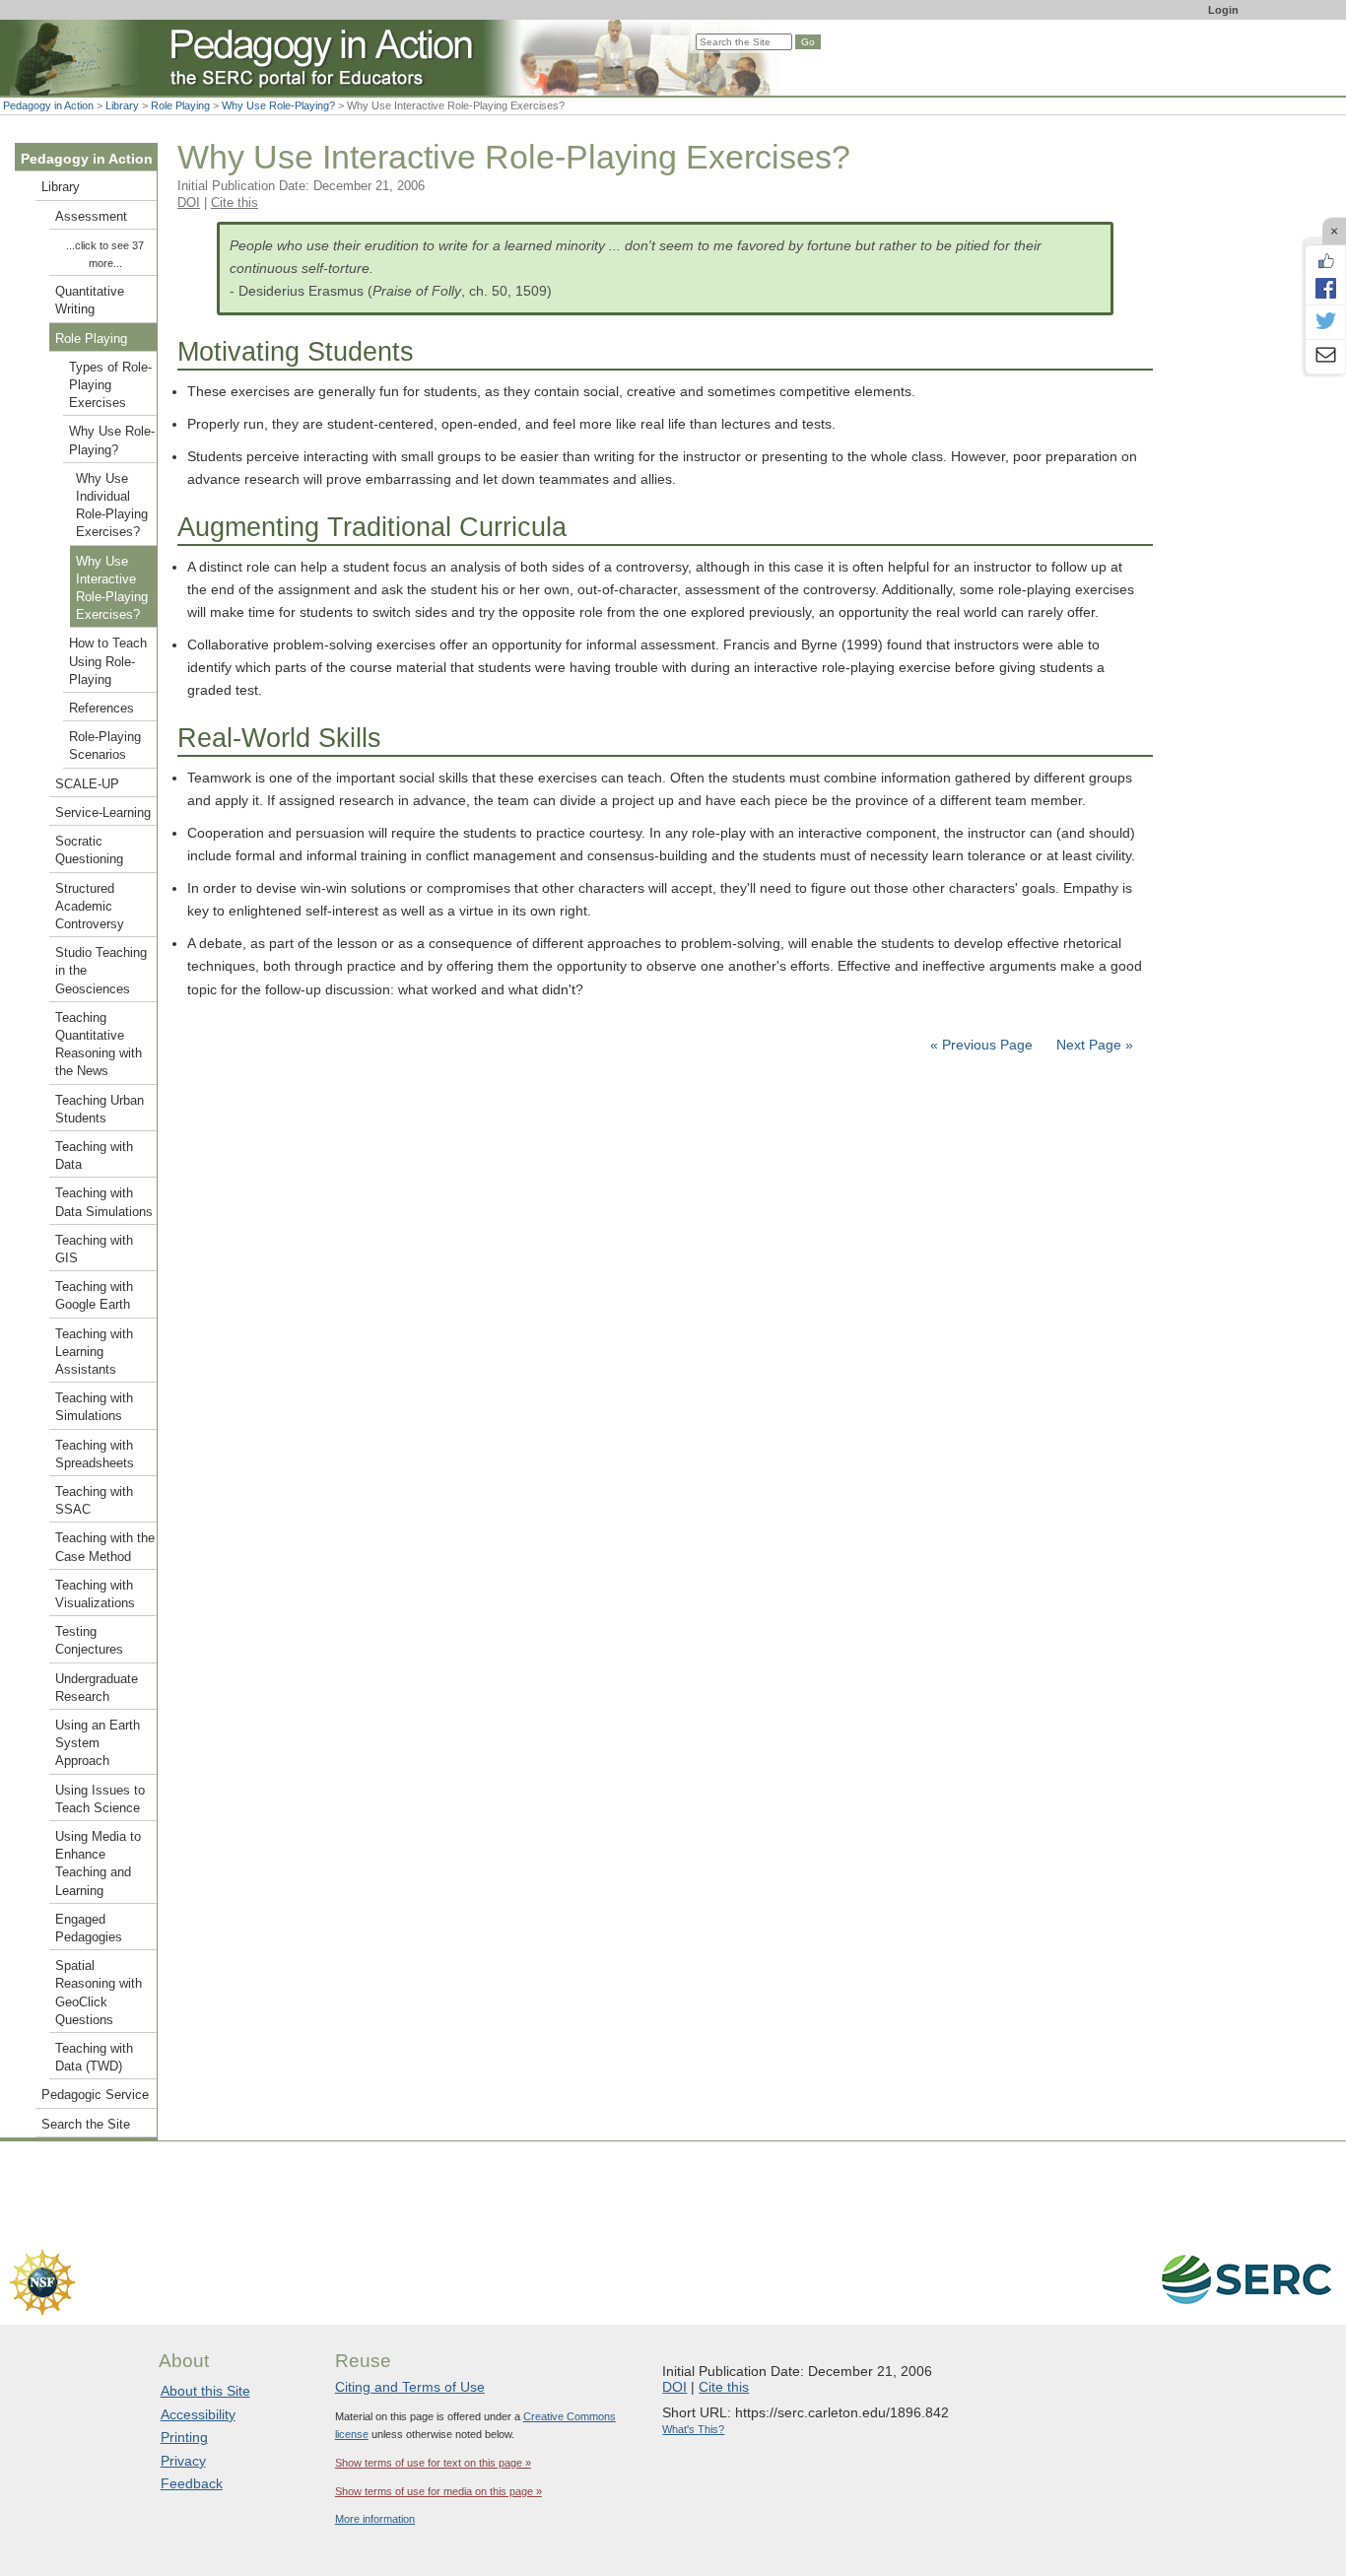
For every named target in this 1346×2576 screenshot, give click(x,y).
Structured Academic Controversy (90, 907)
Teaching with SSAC (94, 1501)
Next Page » (1093, 1045)
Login (1223, 10)
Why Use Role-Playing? (278, 105)
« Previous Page (981, 1045)
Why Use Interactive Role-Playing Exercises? (112, 589)
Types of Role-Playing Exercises (110, 385)
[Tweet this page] (1325, 322)
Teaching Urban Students (100, 1110)
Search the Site (86, 2125)
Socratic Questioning (89, 850)
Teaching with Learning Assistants (94, 1352)
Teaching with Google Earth (94, 1296)
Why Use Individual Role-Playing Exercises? (112, 506)
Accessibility (198, 2414)
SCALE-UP (87, 784)
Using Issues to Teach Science (100, 1799)
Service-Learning (103, 813)
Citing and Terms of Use (410, 2387)
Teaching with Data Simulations (104, 1202)
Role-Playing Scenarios (105, 746)
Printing (184, 2437)
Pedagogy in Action (48, 105)
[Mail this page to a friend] (1325, 357)
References (101, 709)
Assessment (91, 217)
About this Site (205, 2391)
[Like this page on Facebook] (1325, 261)
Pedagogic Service (95, 2095)
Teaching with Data (94, 1156)
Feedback (192, 2483)
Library (122, 105)
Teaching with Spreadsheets (95, 1455)
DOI (189, 203)
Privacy (183, 2461)
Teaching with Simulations (94, 1407)
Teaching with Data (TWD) (94, 2058)
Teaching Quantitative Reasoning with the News (99, 1045)
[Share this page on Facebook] (1325, 288)
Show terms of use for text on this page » (433, 2463)
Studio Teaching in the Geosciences (101, 971)
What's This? (693, 2429)
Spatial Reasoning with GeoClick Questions (99, 1993)
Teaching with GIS (94, 1250)
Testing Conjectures (89, 1641)
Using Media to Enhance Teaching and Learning (98, 1864)
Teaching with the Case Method (105, 1547)
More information (375, 2519)
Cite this (235, 203)
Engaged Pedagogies (89, 1929)
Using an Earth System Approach (98, 1743)
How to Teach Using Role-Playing (108, 661)
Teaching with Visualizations (95, 1594)
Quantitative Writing (90, 301)
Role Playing (180, 105)
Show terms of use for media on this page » (438, 2491)
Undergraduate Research (97, 1688)
